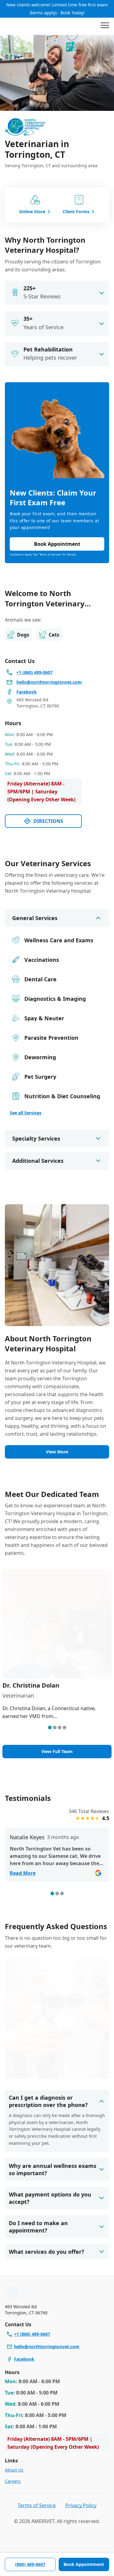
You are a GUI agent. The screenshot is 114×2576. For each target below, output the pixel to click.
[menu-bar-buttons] (105, 26)
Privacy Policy (81, 2505)
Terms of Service (37, 2505)
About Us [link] (14, 2470)
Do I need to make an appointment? (38, 2227)
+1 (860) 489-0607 (32, 2334)
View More (57, 1452)
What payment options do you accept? (50, 2198)
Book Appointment (84, 2564)
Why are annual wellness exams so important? (53, 2169)
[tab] (50, 1727)
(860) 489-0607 (30, 2564)
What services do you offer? (47, 2252)
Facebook (24, 2359)
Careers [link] (13, 2481)
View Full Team (57, 1751)
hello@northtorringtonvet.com (47, 2347)
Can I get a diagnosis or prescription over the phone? (48, 2101)
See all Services (26, 1113)
